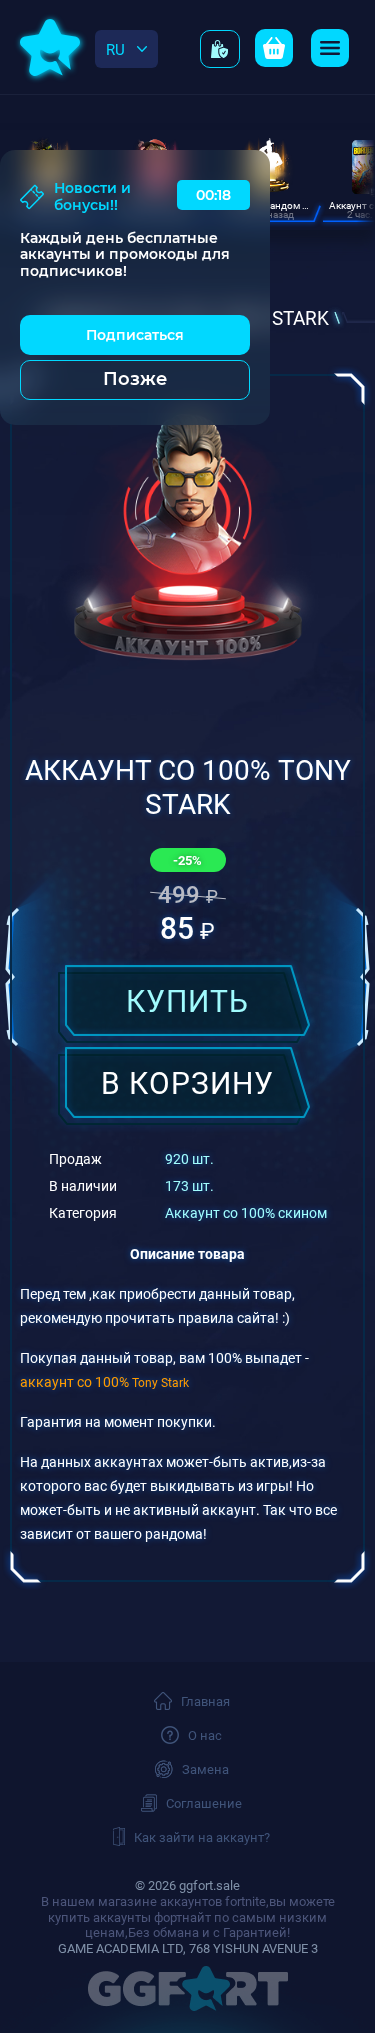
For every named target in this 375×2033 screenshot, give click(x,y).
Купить (187, 1000)
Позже (135, 379)
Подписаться (135, 335)
